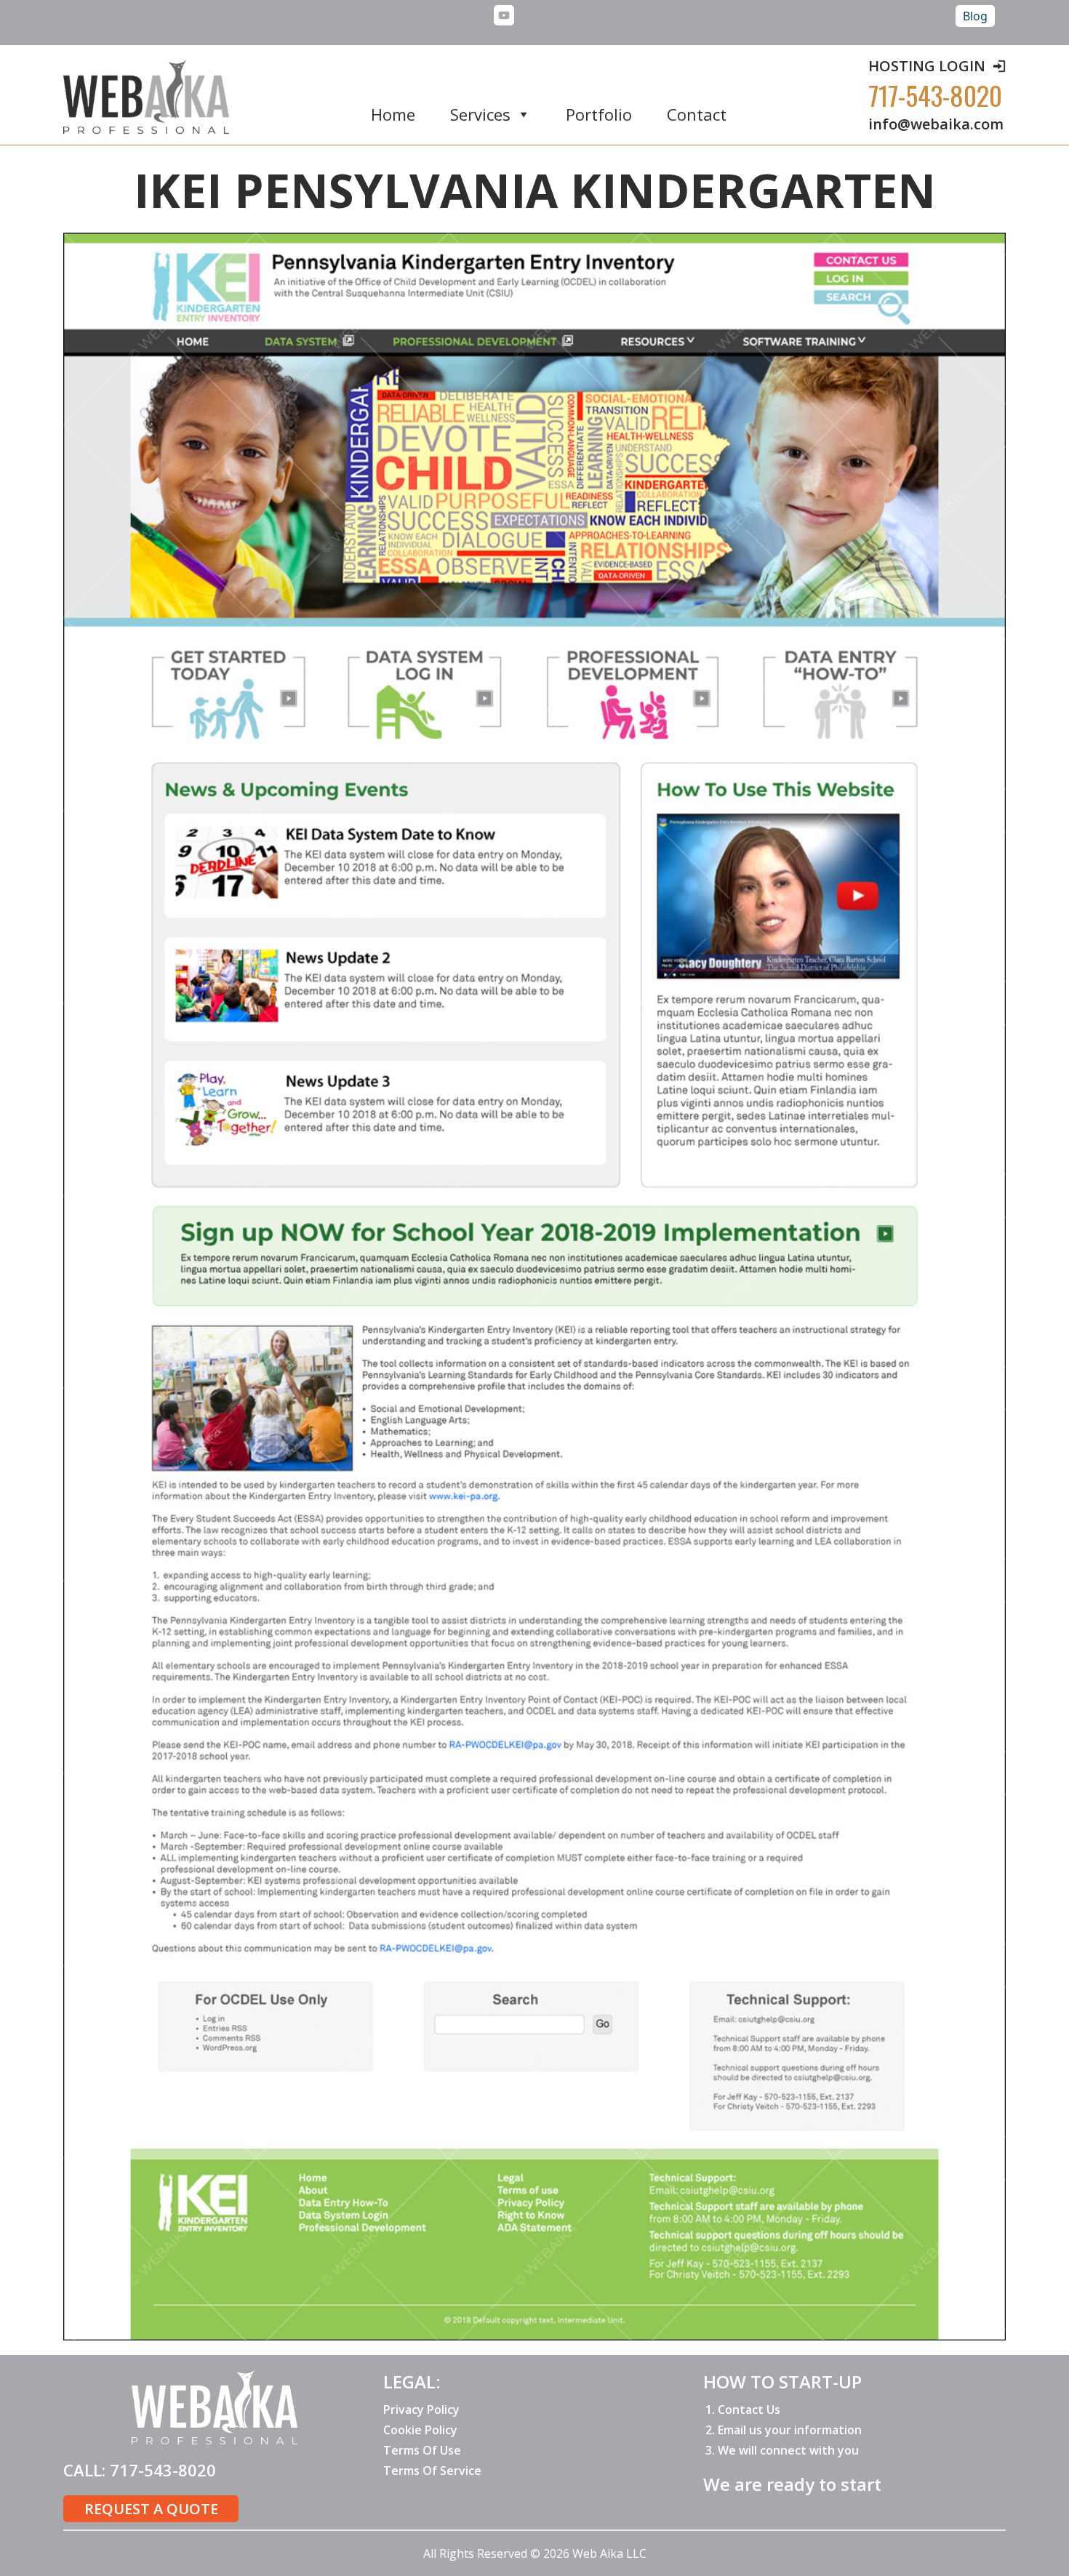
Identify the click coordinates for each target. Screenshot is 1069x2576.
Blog (975, 16)
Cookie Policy (420, 2430)
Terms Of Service (432, 2471)
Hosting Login (927, 66)
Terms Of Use (422, 2450)
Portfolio (599, 115)
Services (480, 115)
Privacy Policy (421, 2410)
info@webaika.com (936, 124)
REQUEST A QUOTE (151, 2509)
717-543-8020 (935, 95)
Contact (697, 115)
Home (393, 115)
